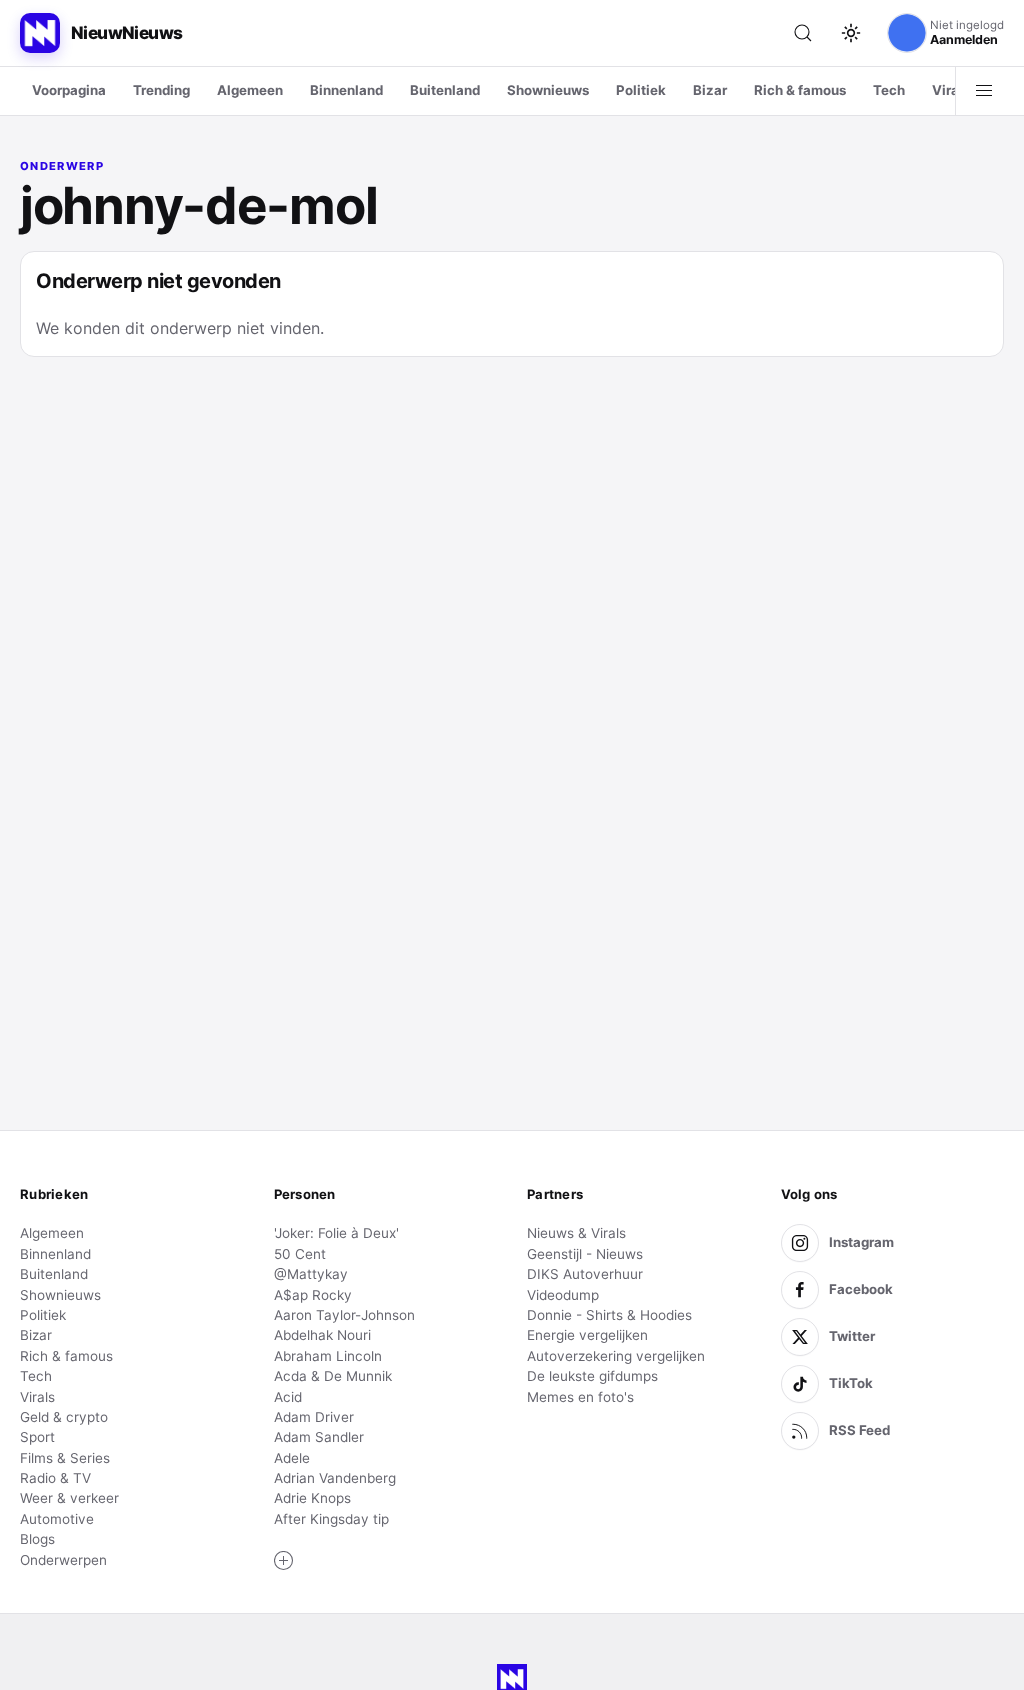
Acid (288, 1397)
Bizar (710, 90)
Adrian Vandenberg (335, 1478)
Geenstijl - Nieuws (585, 1254)
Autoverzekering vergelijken (616, 1356)
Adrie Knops (312, 1498)
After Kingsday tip (331, 1519)
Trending (161, 90)
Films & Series (65, 1458)
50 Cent (300, 1254)
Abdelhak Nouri (322, 1335)
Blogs (37, 1539)
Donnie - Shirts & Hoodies (609, 1315)
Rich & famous (800, 90)
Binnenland (346, 90)
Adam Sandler (319, 1437)
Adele (292, 1458)
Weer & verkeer (69, 1498)
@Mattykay (311, 1274)
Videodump (563, 1295)
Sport (37, 1437)
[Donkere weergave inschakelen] (851, 33)
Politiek (641, 90)
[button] (284, 1561)
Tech (889, 90)
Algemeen (250, 90)
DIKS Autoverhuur (585, 1274)
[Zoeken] (803, 33)
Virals (951, 90)
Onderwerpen (63, 1560)
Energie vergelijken (587, 1335)
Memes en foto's (580, 1397)
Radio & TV (55, 1478)
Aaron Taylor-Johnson (344, 1315)
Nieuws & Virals (576, 1233)
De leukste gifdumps (592, 1376)
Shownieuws (548, 90)
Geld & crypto (64, 1417)
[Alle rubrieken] (984, 91)
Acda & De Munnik (333, 1376)
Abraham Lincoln (328, 1356)
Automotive (57, 1519)
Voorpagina (69, 90)
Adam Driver (314, 1417)
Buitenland (445, 90)
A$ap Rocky (313, 1295)
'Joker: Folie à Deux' (336, 1233)
